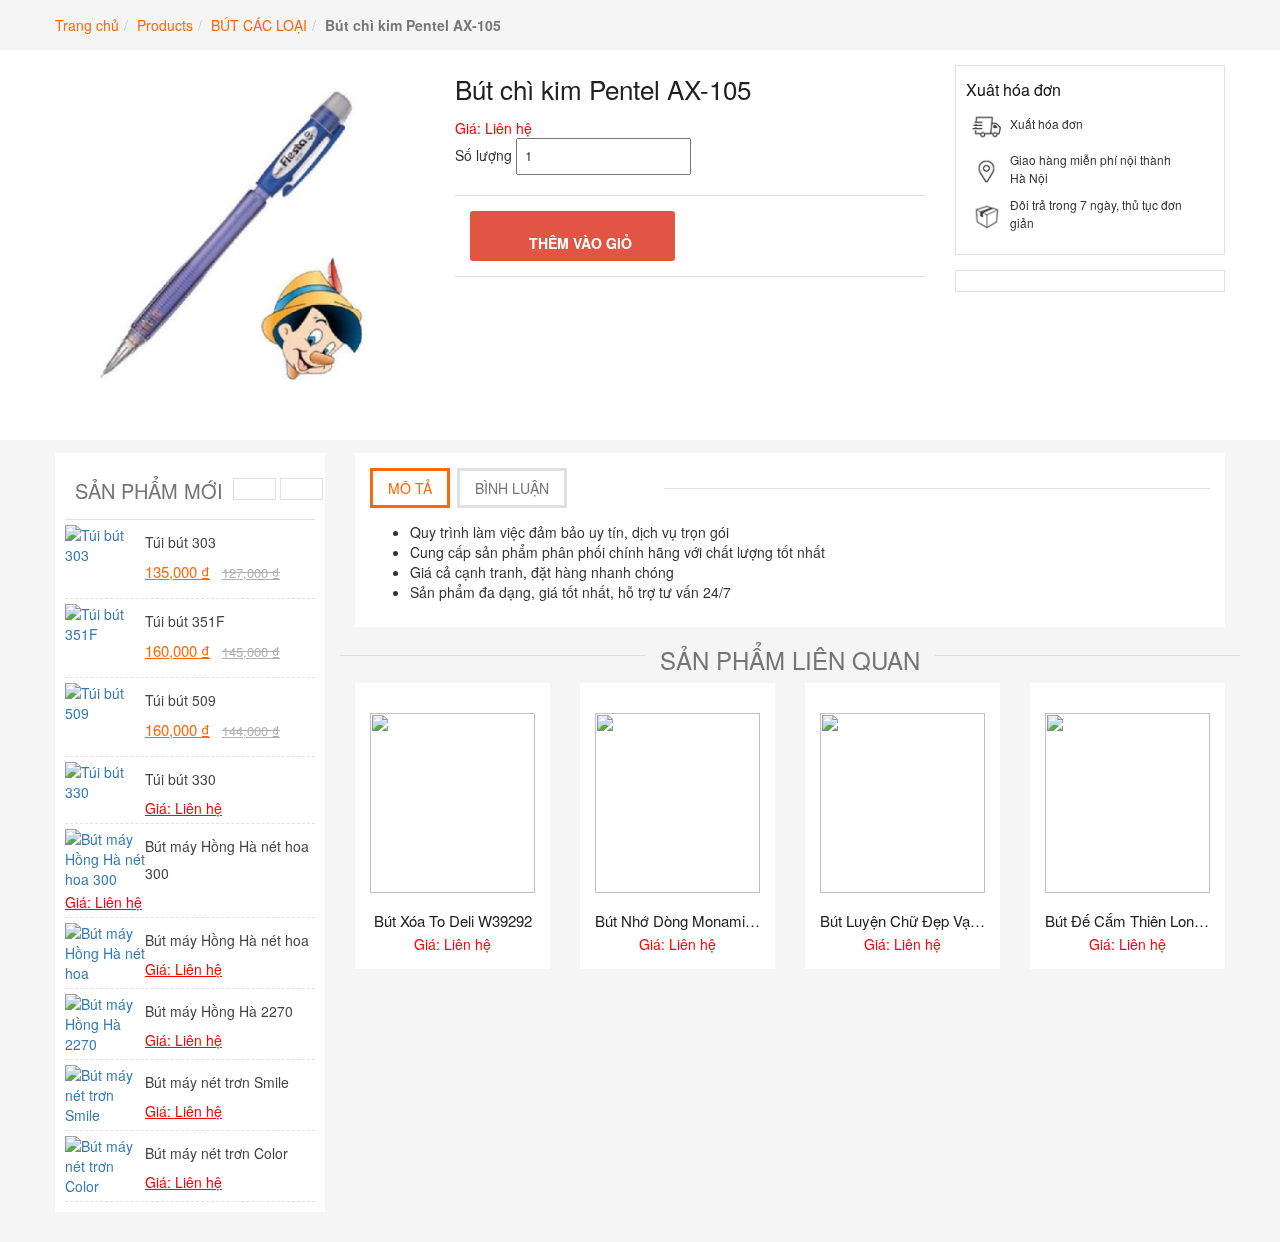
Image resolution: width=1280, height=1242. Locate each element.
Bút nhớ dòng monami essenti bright (677, 921)
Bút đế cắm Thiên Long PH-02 (1127, 921)
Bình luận (512, 488)
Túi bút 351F (185, 621)
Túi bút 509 (180, 700)
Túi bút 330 (180, 779)
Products (165, 25)
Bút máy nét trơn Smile (217, 1082)
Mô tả (410, 488)
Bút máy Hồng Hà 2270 (219, 1011)
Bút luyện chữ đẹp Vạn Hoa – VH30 (902, 921)
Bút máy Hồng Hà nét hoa (227, 940)
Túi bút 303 (180, 542)
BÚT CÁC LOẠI (259, 25)
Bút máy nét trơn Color (216, 1153)
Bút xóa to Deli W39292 (453, 921)
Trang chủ (87, 25)
